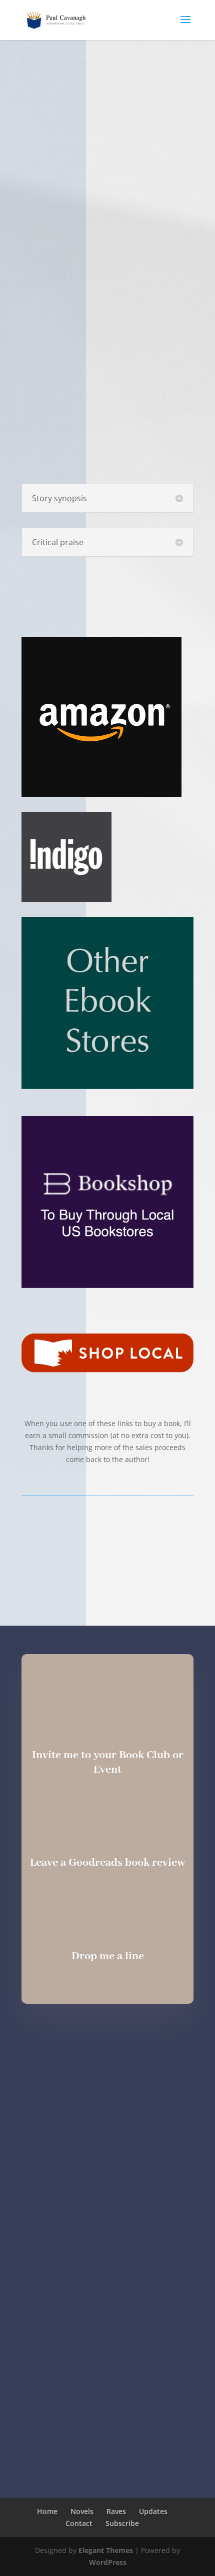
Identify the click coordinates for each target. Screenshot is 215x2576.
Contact (79, 2523)
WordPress (108, 2562)
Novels (82, 2511)
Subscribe (122, 2523)
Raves (116, 2511)
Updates (153, 2511)
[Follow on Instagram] (75, 2038)
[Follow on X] (139, 2038)
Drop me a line (108, 1956)
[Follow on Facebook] (107, 2038)
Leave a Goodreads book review (107, 1863)
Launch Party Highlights (107, 1534)
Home (47, 2511)
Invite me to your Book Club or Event (108, 1762)
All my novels (108, 1573)
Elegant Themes (106, 2550)
